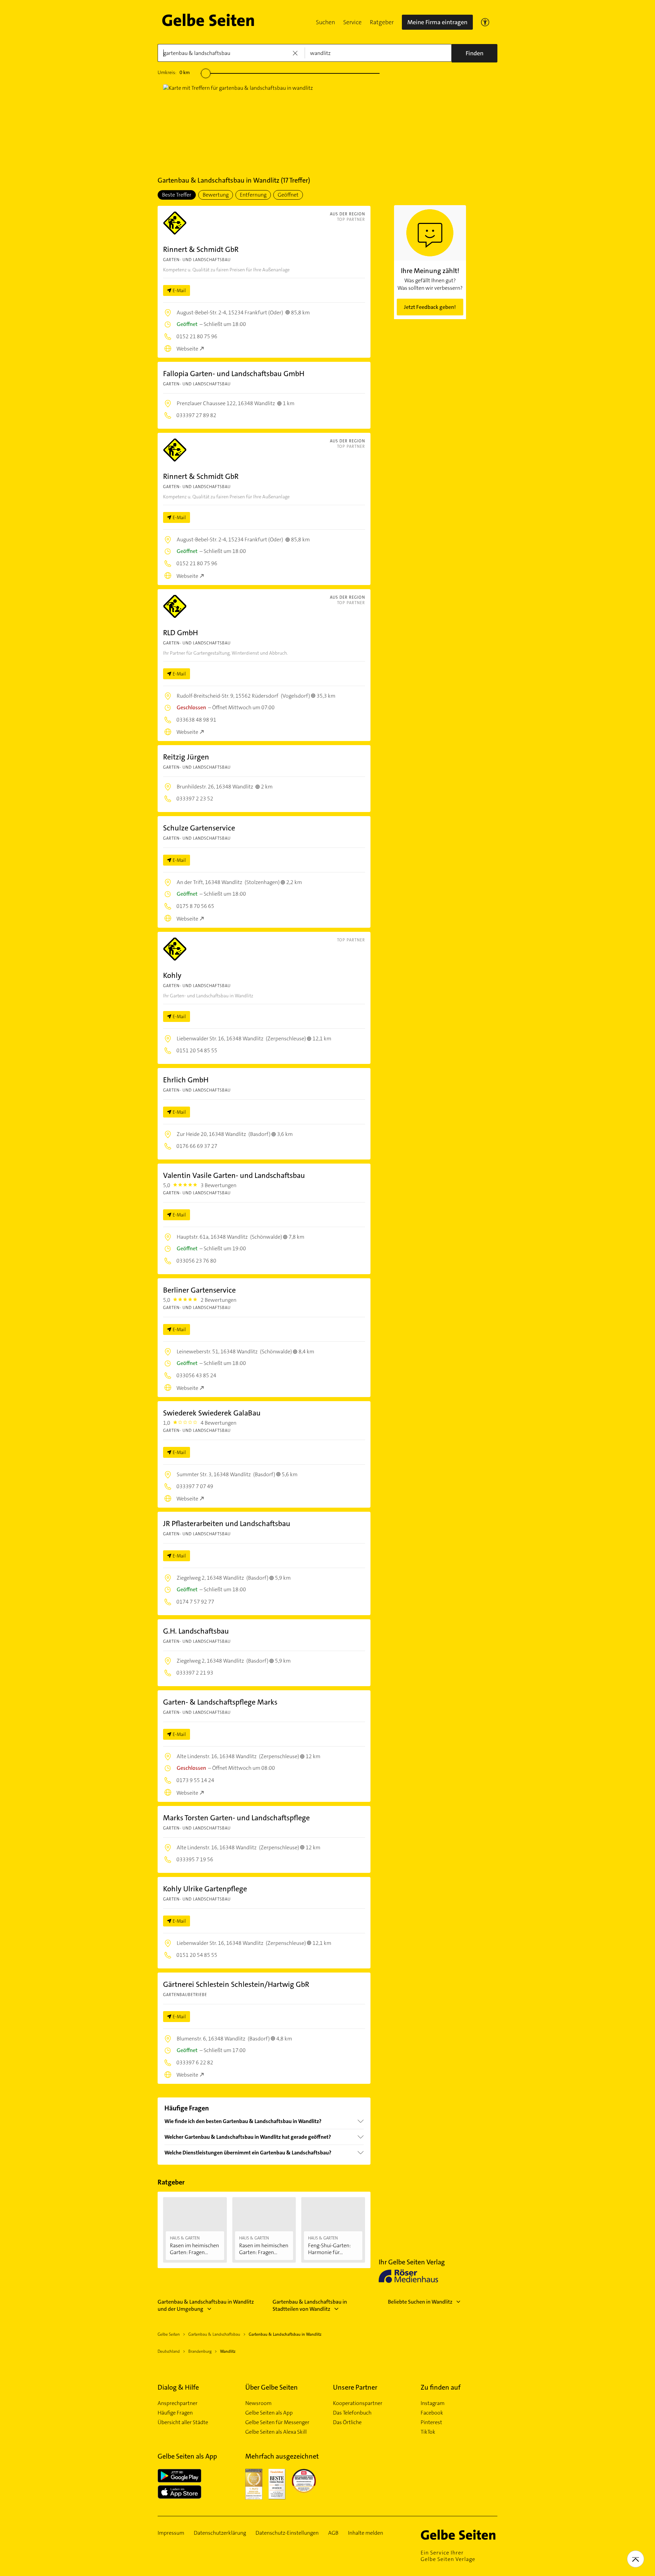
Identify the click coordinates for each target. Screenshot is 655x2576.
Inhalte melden (366, 2533)
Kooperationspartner (358, 2403)
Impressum (171, 2533)
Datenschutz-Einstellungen (287, 2533)
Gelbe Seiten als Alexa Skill (276, 2432)
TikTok (428, 2432)
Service (352, 22)
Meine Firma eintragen (437, 22)
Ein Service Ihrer (448, 2556)
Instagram (433, 2403)
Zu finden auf (441, 2387)
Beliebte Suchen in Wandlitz (420, 2302)
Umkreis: (174, 72)
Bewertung (216, 195)
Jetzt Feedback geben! (430, 307)
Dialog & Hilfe (178, 2387)
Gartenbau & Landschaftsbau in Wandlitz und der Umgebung (206, 2305)
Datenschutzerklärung (220, 2533)
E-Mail (179, 290)
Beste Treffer (177, 195)
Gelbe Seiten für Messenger (277, 2422)
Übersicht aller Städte (183, 2422)
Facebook (432, 2413)
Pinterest (431, 2422)
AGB (333, 2533)
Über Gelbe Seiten (272, 2387)
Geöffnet (288, 195)
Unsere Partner (355, 2387)
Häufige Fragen (175, 2413)
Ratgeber (382, 22)
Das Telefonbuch (352, 2413)
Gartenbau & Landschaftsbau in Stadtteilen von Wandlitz (310, 2305)
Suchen (325, 22)
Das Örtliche (347, 2422)
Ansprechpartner (178, 2403)
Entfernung (253, 195)
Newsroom (258, 2403)
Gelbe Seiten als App (269, 2413)
